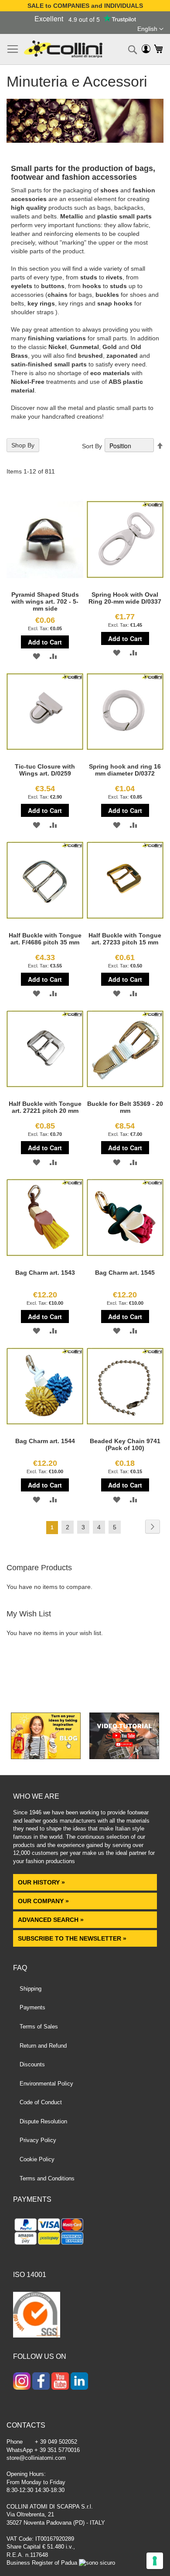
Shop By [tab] (23, 445)
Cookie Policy (37, 2159)
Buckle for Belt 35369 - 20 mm (125, 1107)
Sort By (92, 446)
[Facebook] (41, 2382)
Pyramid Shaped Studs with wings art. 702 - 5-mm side (45, 601)
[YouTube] (60, 2382)
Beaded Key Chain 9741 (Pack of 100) (125, 1444)
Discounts (32, 2064)
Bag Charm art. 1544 (45, 1441)
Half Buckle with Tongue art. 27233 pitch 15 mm (125, 939)
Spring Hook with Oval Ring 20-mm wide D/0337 (125, 598)
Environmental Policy (46, 2084)
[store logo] (63, 49)
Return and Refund (43, 2046)
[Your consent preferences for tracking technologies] (155, 2561)
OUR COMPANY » (44, 1901)
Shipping (31, 1989)
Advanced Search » (52, 1920)
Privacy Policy (38, 2140)
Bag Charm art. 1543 (45, 1273)
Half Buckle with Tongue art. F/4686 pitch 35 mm (45, 939)
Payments (32, 2007)
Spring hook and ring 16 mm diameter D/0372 (125, 770)
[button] (150, 29)
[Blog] (46, 1757)
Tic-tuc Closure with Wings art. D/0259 (45, 770)
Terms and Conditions (47, 2178)
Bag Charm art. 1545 (125, 1273)
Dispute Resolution (43, 2121)
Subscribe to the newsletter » (72, 1938)
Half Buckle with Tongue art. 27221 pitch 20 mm (45, 1107)
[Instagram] (22, 2382)
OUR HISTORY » (41, 1882)
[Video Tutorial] (124, 1757)
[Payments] (85, 2233)
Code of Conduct (41, 2102)
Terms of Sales (39, 2027)
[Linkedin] (79, 2382)
